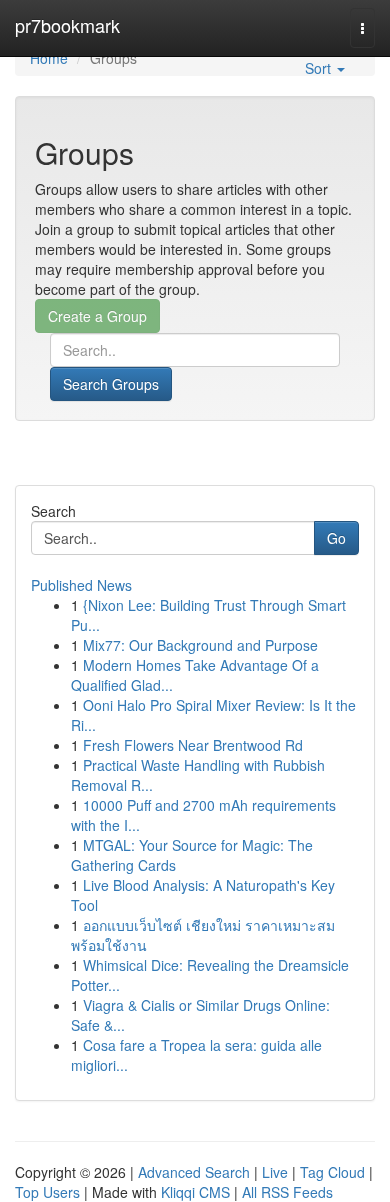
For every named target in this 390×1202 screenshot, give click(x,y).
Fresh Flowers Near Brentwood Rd (193, 745)
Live (275, 1172)
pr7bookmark (67, 25)
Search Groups (111, 384)
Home (49, 58)
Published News (81, 585)
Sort (320, 68)
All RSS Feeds (287, 1192)
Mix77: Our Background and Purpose (200, 645)
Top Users (47, 1192)
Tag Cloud (332, 1172)
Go (336, 538)
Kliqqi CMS (195, 1192)
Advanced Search (194, 1172)
